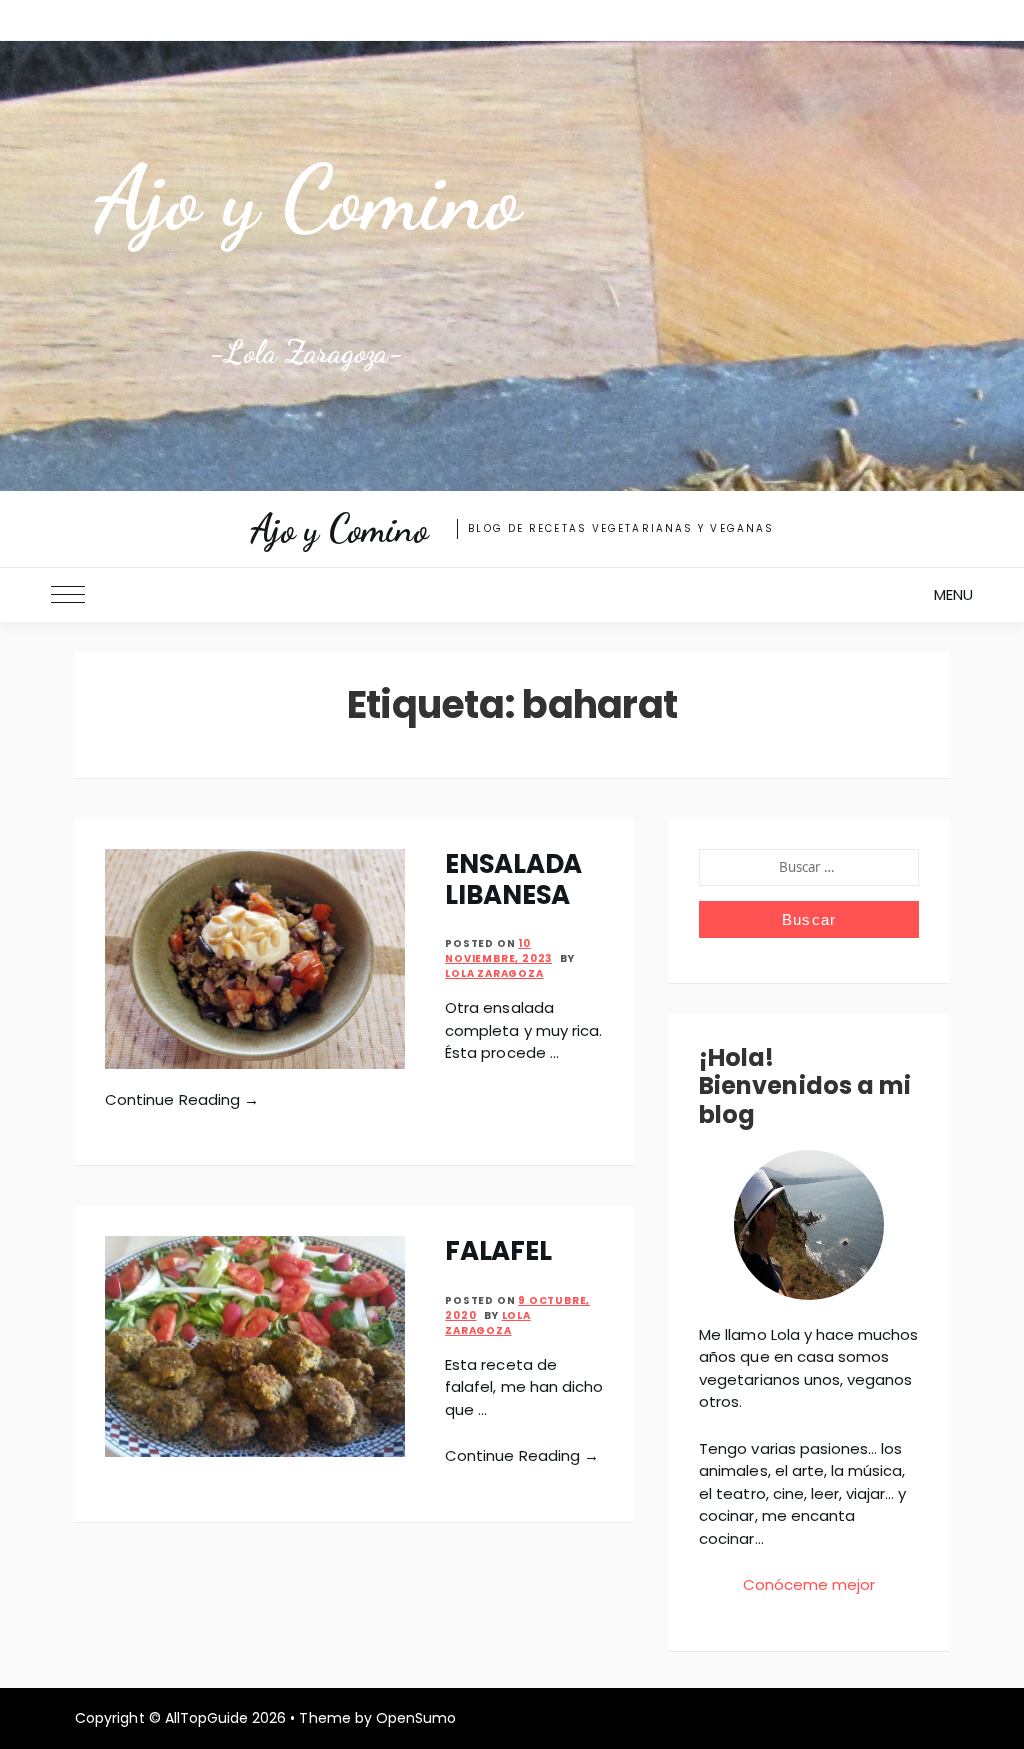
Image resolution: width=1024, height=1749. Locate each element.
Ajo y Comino (306, 198)
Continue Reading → (182, 1099)
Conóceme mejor (809, 1584)
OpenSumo (416, 1718)
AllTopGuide (206, 1718)
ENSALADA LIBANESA (513, 879)
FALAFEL (498, 1251)
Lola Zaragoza (494, 973)
